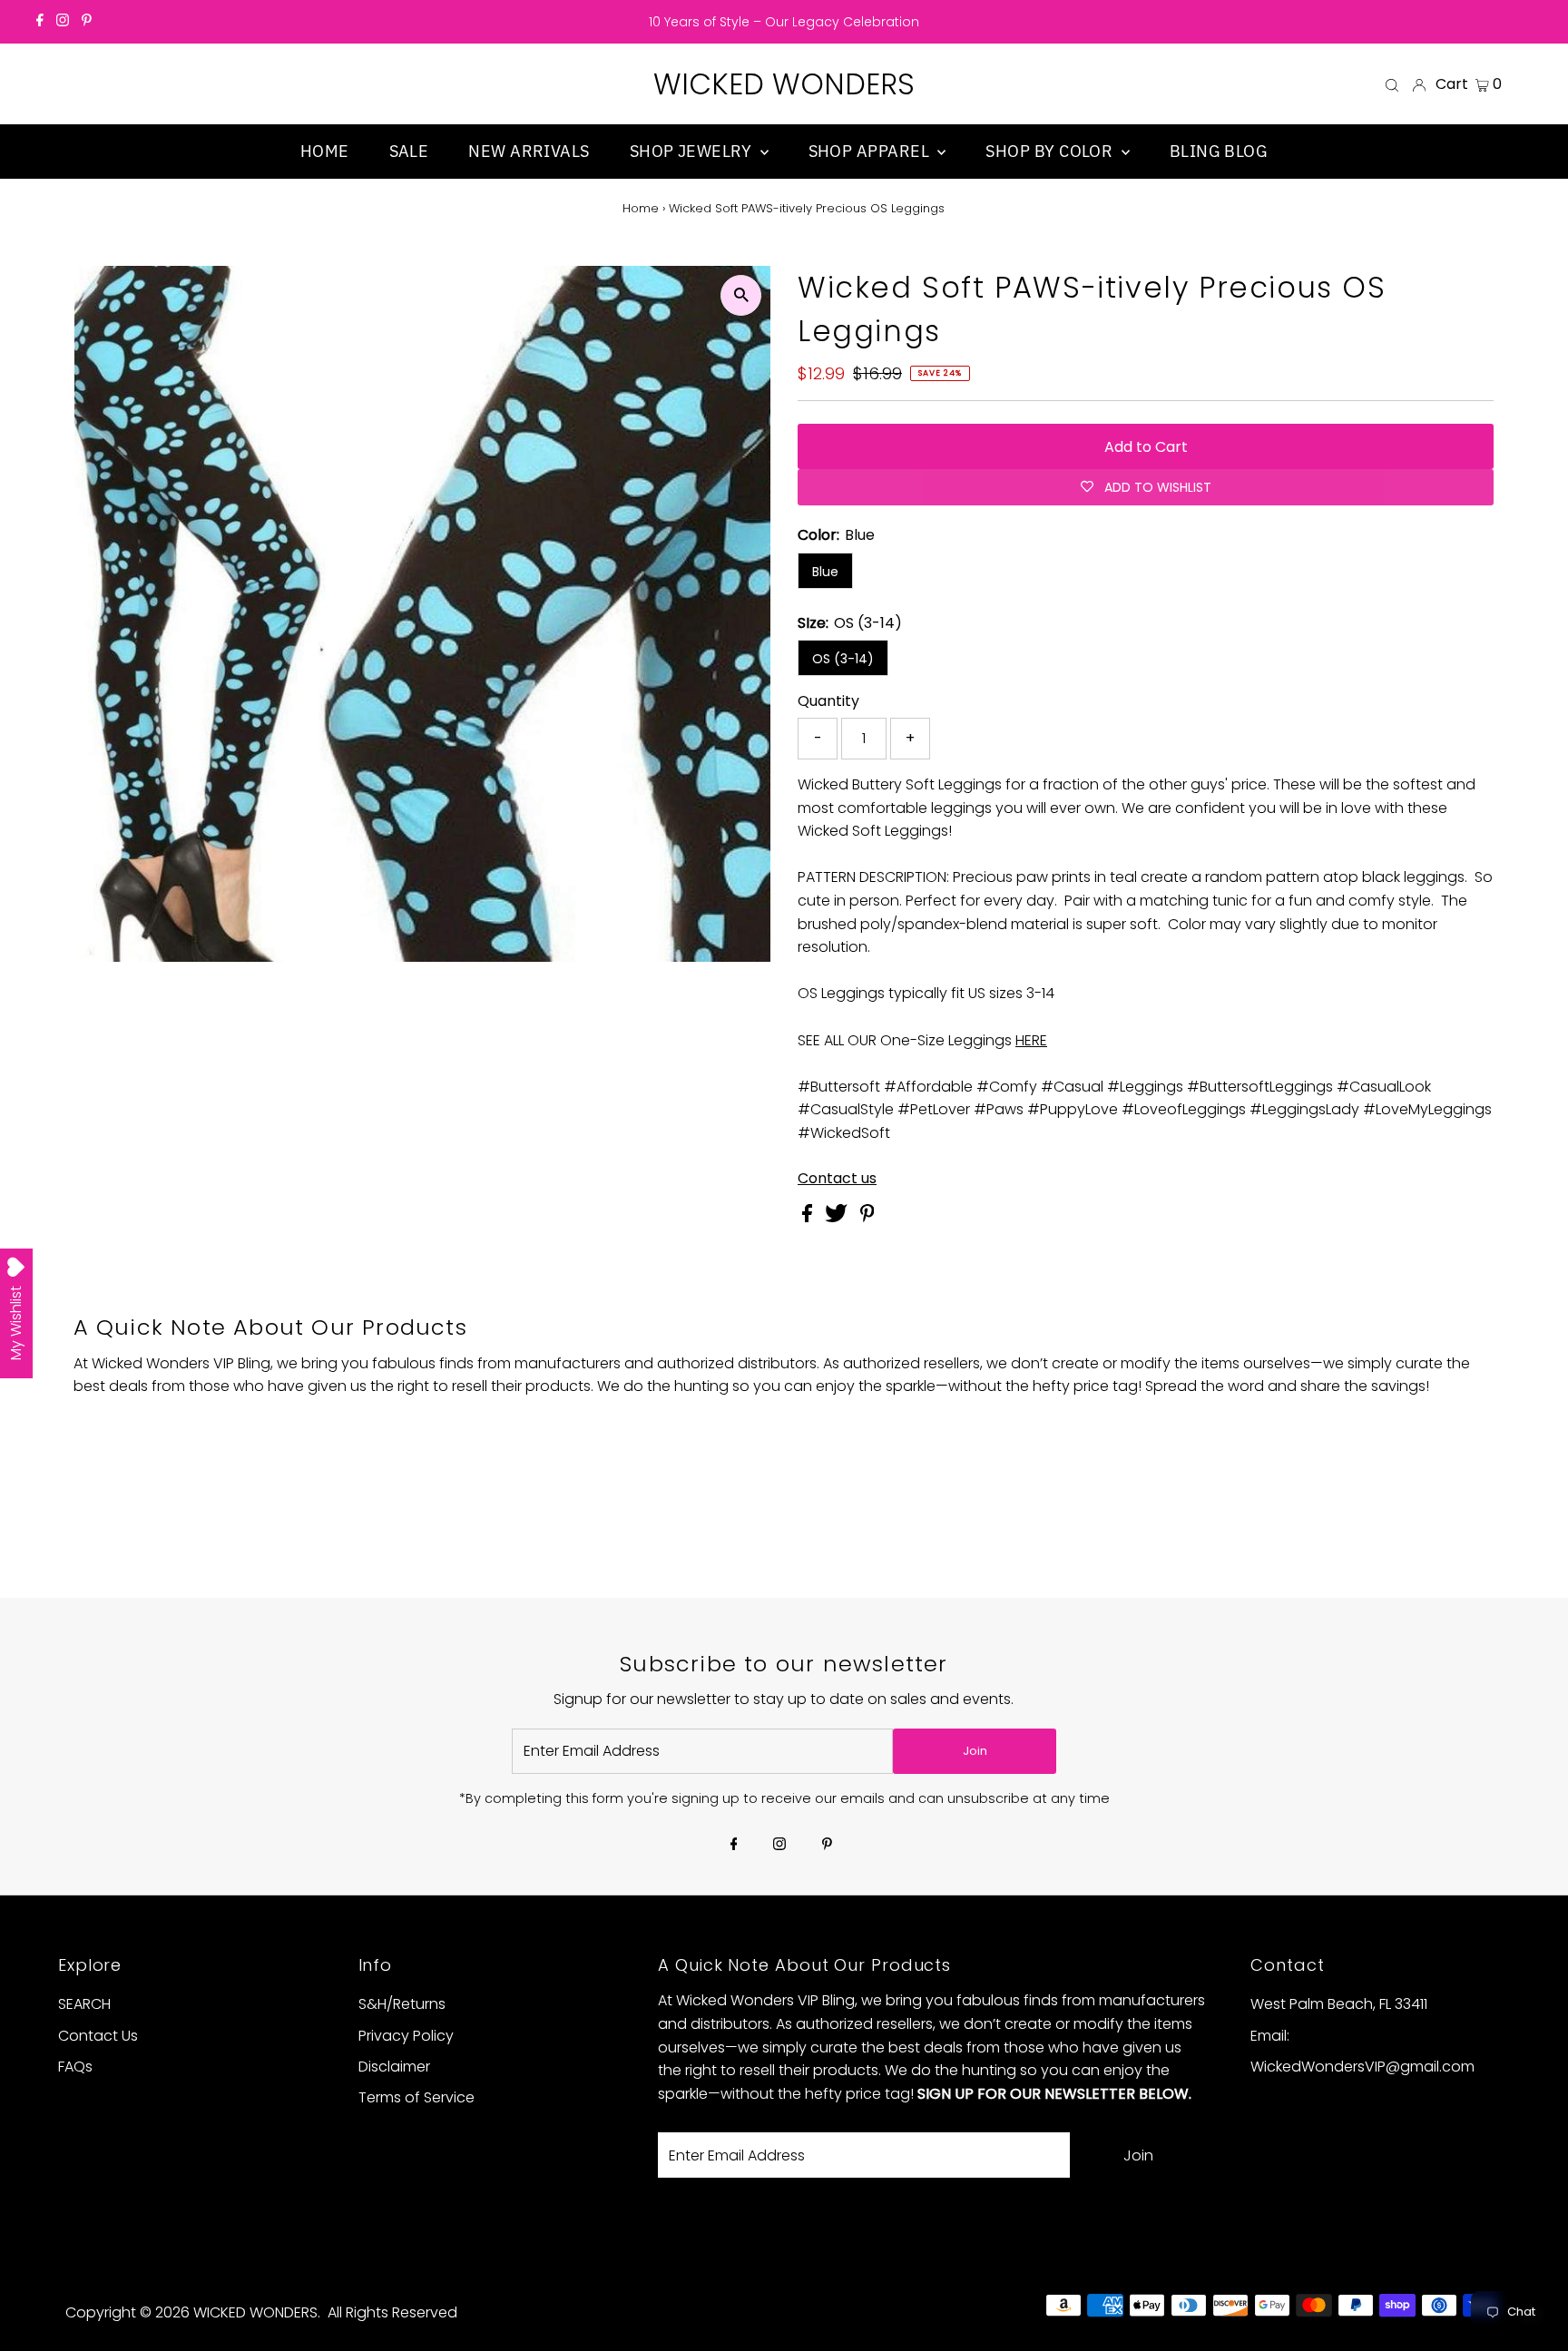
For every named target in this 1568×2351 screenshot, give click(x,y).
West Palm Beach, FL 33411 (1339, 2004)
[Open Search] (1392, 84)
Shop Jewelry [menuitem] (693, 151)
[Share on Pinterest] (867, 1217)
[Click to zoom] (741, 295)
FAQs (75, 2067)
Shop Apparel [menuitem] (871, 151)
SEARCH (84, 2004)
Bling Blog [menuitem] (1219, 151)
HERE (1031, 1040)
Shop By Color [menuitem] (1051, 151)
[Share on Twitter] (838, 1217)
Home (641, 208)
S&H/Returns (402, 2004)
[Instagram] (63, 22)
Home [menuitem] (325, 151)
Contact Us (98, 2036)
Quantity (828, 701)
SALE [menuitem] (409, 151)
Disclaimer (394, 2067)
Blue (825, 572)
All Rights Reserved (392, 2312)
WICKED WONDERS (784, 84)
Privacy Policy (406, 2036)
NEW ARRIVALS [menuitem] (529, 151)
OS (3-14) (843, 659)
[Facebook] (40, 22)
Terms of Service (416, 2097)
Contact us (837, 1179)
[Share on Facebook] (809, 1217)
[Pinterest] (87, 22)
